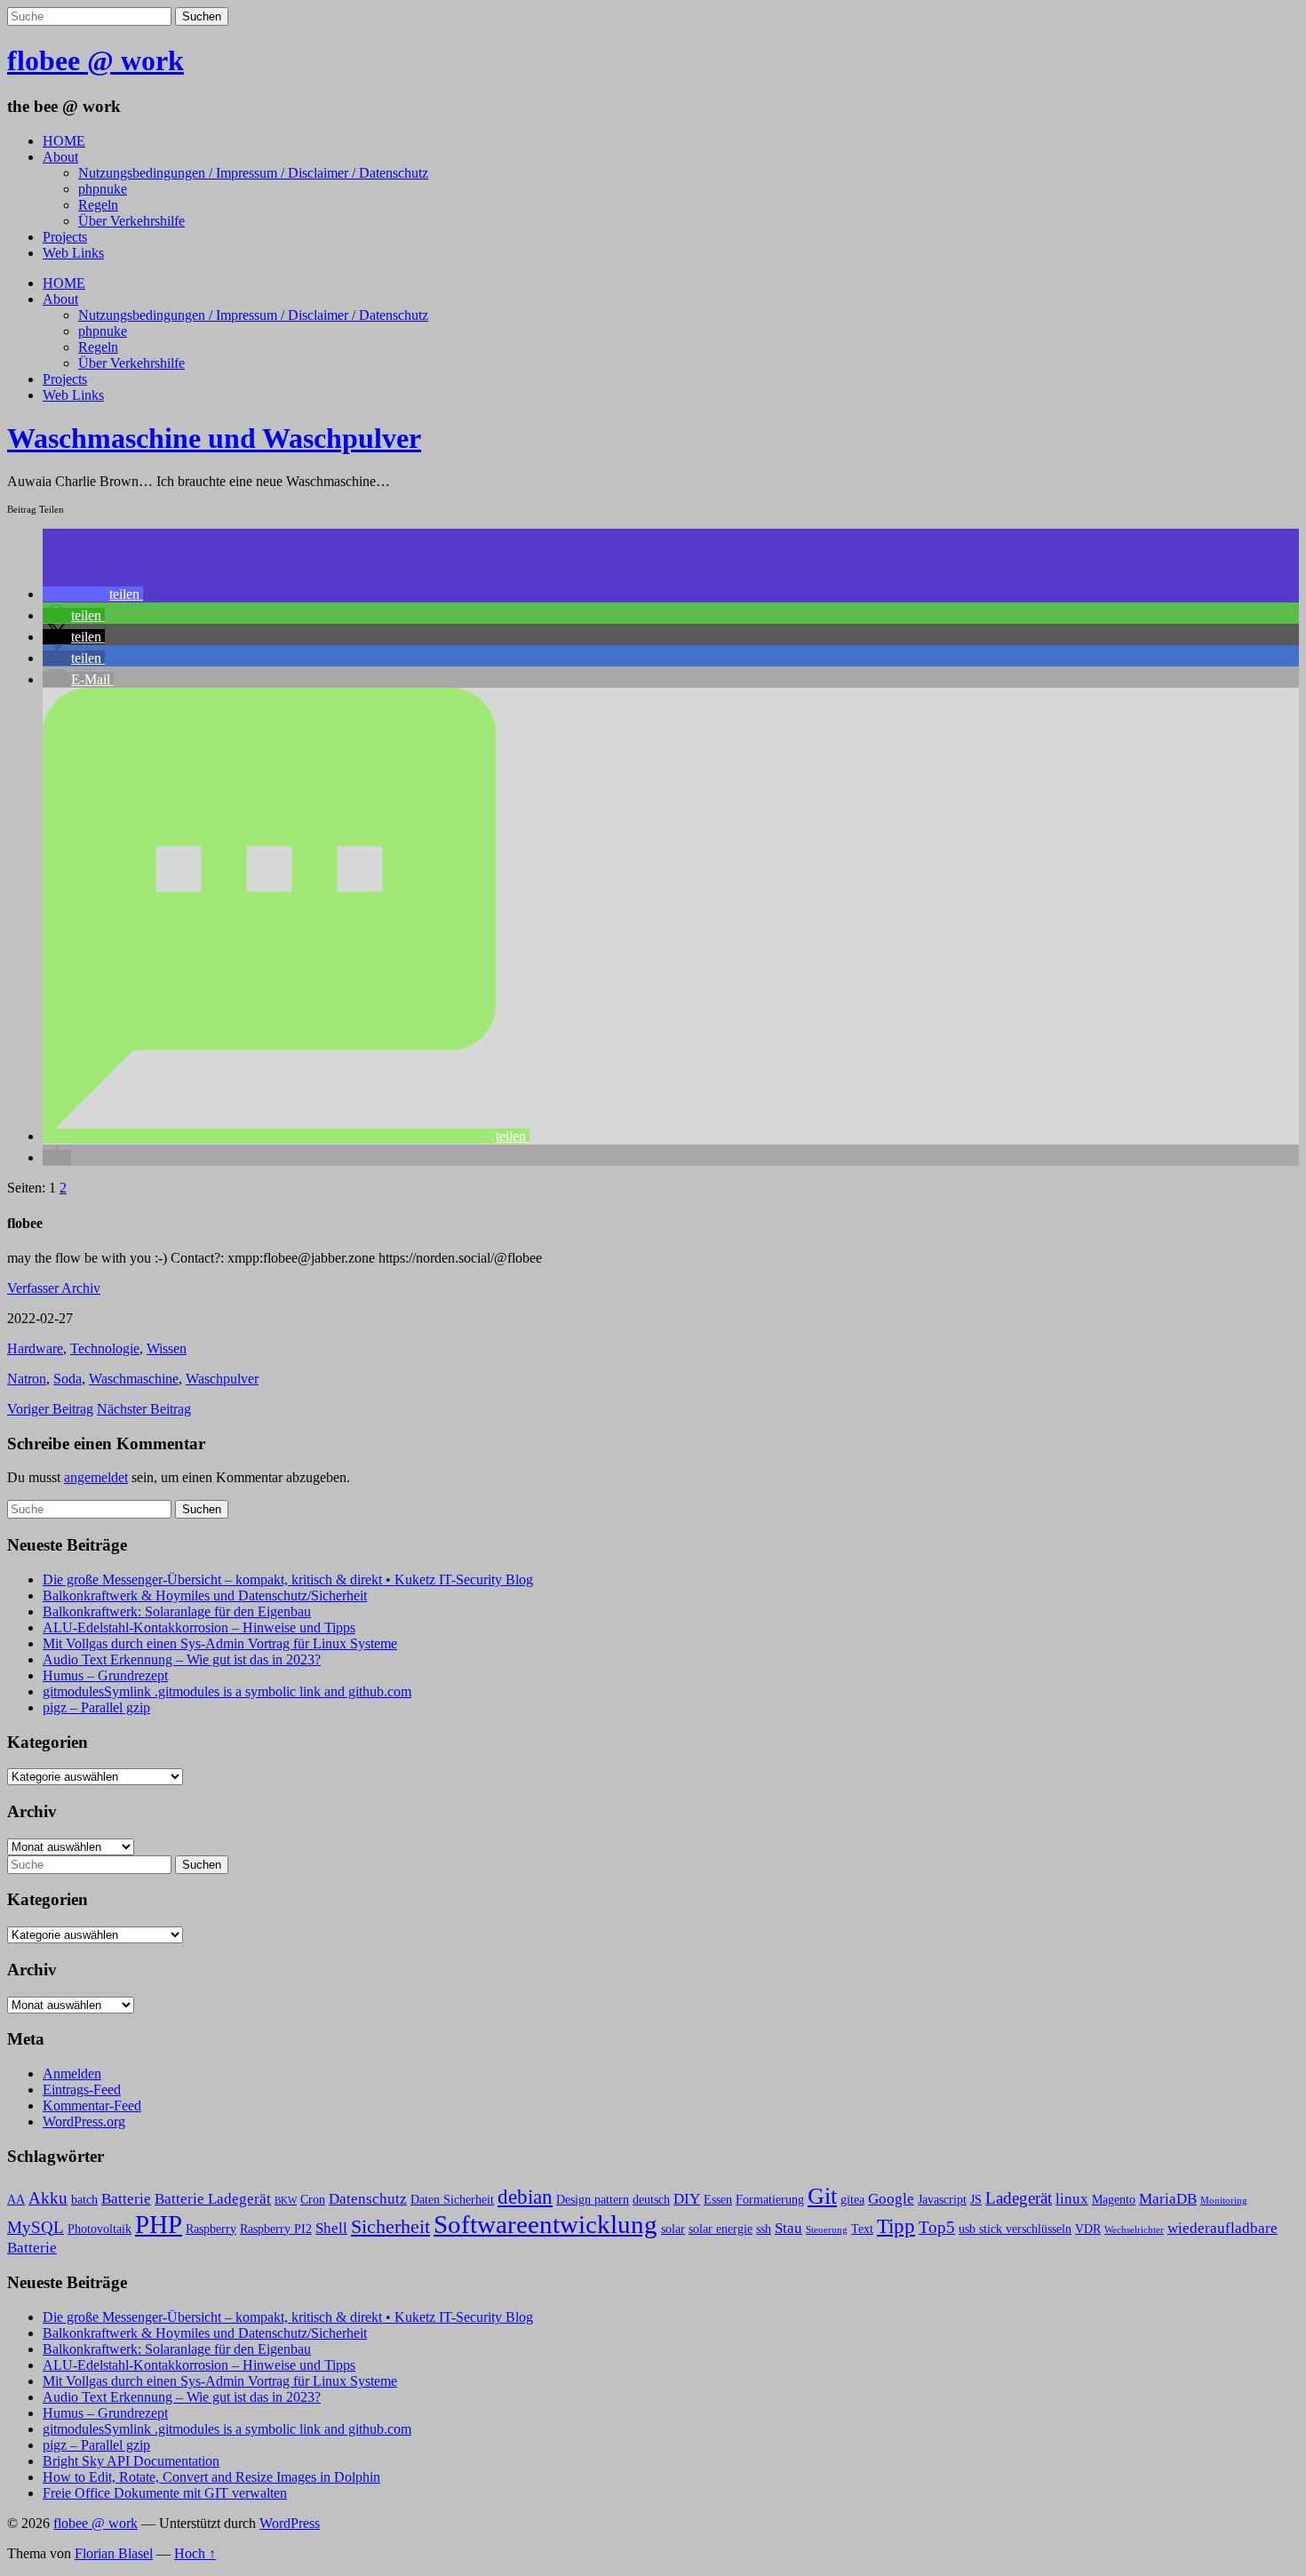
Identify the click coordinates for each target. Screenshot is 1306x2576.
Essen (718, 2200)
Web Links (73, 253)
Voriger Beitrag (50, 1409)
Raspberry (211, 2229)
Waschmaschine (134, 1379)
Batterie (126, 2199)
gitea (852, 2200)
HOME (64, 141)
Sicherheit (390, 2227)
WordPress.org (84, 2121)
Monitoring (1224, 2201)
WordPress (290, 2523)
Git (822, 2196)
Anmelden (72, 2074)
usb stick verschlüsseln (1015, 2229)
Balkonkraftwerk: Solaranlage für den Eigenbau (177, 1611)
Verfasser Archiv (54, 1288)
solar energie (721, 2229)
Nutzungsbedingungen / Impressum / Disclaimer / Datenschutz (253, 173)
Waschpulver (222, 1379)
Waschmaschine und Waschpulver (214, 438)
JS (976, 2200)
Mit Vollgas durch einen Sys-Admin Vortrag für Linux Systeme (220, 1643)
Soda (68, 1379)
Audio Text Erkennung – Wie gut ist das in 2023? (182, 1659)
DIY (687, 2199)
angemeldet (96, 1477)
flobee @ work (96, 60)
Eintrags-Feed (82, 2090)
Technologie (105, 1348)
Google (891, 2199)
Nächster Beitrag (144, 1409)
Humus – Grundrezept (105, 1675)
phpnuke (103, 189)
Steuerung (827, 2230)
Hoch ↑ (195, 2553)
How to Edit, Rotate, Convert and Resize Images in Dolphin (211, 2477)
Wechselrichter (1134, 2230)
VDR (1088, 2229)
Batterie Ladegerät (213, 2199)
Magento (1114, 2200)
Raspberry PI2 (276, 2229)
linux (1072, 2199)
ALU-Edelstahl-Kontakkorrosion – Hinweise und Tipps (199, 1627)
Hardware (35, 1348)
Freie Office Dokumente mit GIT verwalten (165, 2493)
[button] (93, 594)
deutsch (651, 2200)
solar (673, 2229)
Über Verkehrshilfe (131, 221)
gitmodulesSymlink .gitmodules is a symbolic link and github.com (227, 1691)
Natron (27, 1379)
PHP (159, 2225)
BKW (286, 2201)
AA (16, 2200)
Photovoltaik (100, 2229)
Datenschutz (368, 2199)
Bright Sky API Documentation (131, 2461)
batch (84, 2200)
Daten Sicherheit (452, 2200)
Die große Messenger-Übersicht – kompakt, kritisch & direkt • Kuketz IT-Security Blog (288, 1579)
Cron (313, 2200)
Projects (65, 237)
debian (525, 2197)
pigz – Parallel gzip (96, 1707)
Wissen (167, 1348)
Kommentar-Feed (92, 2105)
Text (862, 2229)
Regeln (98, 205)
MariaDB (1168, 2199)
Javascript (942, 2200)
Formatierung (770, 2200)
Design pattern (593, 2200)
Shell (331, 2228)
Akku (48, 2198)
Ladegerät (1019, 2198)
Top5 (937, 2227)
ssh (764, 2229)
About (60, 157)
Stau (788, 2228)
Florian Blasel (114, 2553)
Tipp (896, 2226)
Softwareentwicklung (545, 2224)
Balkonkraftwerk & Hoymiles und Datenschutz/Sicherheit (205, 1595)
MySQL (36, 2227)
